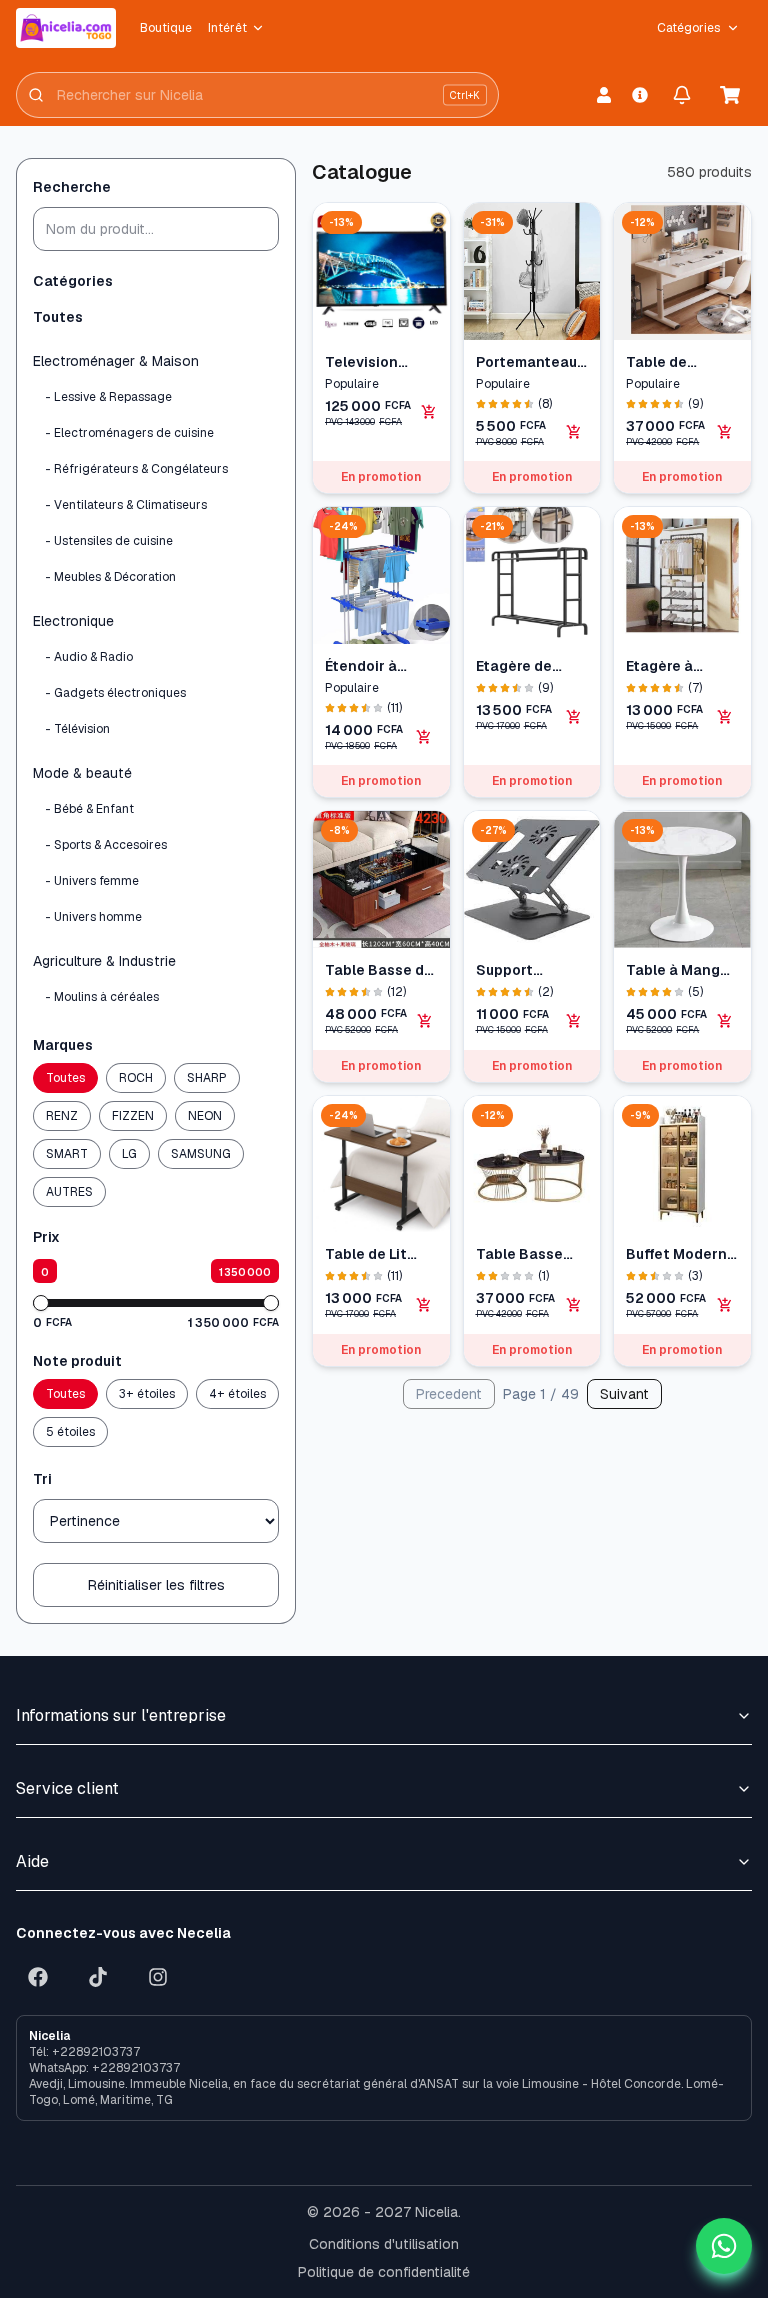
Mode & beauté (82, 773)
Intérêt (227, 28)
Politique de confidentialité (384, 2272)
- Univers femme (92, 881)
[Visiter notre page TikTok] (98, 1977)
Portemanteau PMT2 (526, 362)
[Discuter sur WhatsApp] (724, 2246)
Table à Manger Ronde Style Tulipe (680, 970)
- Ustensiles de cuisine (109, 541)
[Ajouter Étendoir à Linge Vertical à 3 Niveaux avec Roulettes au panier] (424, 737)
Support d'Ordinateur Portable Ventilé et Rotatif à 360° (526, 970)
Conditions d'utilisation (384, 2244)
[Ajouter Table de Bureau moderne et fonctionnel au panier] (725, 432)
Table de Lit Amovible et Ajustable (367, 1254)
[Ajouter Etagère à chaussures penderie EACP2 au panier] (725, 717)
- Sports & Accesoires (106, 845)
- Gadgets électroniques (115, 693)
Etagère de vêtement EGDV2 (514, 666)
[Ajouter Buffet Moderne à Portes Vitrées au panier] (725, 1305)
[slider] (41, 1303)
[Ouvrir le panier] (730, 95)
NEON (205, 1116)
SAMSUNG (201, 1154)
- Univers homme (93, 917)
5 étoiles (70, 1432)
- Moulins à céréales (102, 997)
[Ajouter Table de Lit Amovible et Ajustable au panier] (424, 1305)
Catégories (688, 28)
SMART (67, 1154)
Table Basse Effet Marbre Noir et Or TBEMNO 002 (522, 1254)
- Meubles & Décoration (110, 577)
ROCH (136, 1078)
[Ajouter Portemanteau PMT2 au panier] (574, 432)
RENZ (62, 1116)
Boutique (166, 28)
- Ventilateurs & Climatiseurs (126, 505)
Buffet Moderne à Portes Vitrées (681, 1254)
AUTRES (69, 1192)
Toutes (58, 317)
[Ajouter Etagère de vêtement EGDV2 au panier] (574, 717)
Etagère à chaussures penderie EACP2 (666, 666)
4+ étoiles (237, 1394)
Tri (42, 1479)
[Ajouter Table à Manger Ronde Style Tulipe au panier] (725, 1021)
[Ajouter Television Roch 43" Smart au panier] (429, 412)
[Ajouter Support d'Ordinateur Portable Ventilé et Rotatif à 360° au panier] (574, 1021)
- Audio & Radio (89, 657)
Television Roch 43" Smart (380, 362)
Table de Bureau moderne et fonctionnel (668, 362)
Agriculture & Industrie (104, 961)
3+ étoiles (147, 1394)
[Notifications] (682, 95)
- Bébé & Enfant (89, 809)
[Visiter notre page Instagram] (158, 1977)
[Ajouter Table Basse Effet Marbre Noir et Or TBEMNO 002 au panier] (574, 1305)
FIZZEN (133, 1116)
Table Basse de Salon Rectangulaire (379, 970)
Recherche (72, 187)
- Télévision (77, 729)
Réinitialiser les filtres (156, 1585)
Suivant (624, 1394)
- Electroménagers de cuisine (129, 433)
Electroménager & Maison (116, 361)
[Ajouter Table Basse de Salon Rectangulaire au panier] (425, 1021)
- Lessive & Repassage (108, 397)
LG (129, 1154)
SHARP (207, 1078)
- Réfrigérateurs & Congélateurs (136, 469)
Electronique (73, 621)
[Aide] (640, 95)
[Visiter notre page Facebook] (38, 1977)
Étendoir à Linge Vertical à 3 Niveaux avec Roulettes (379, 666)
